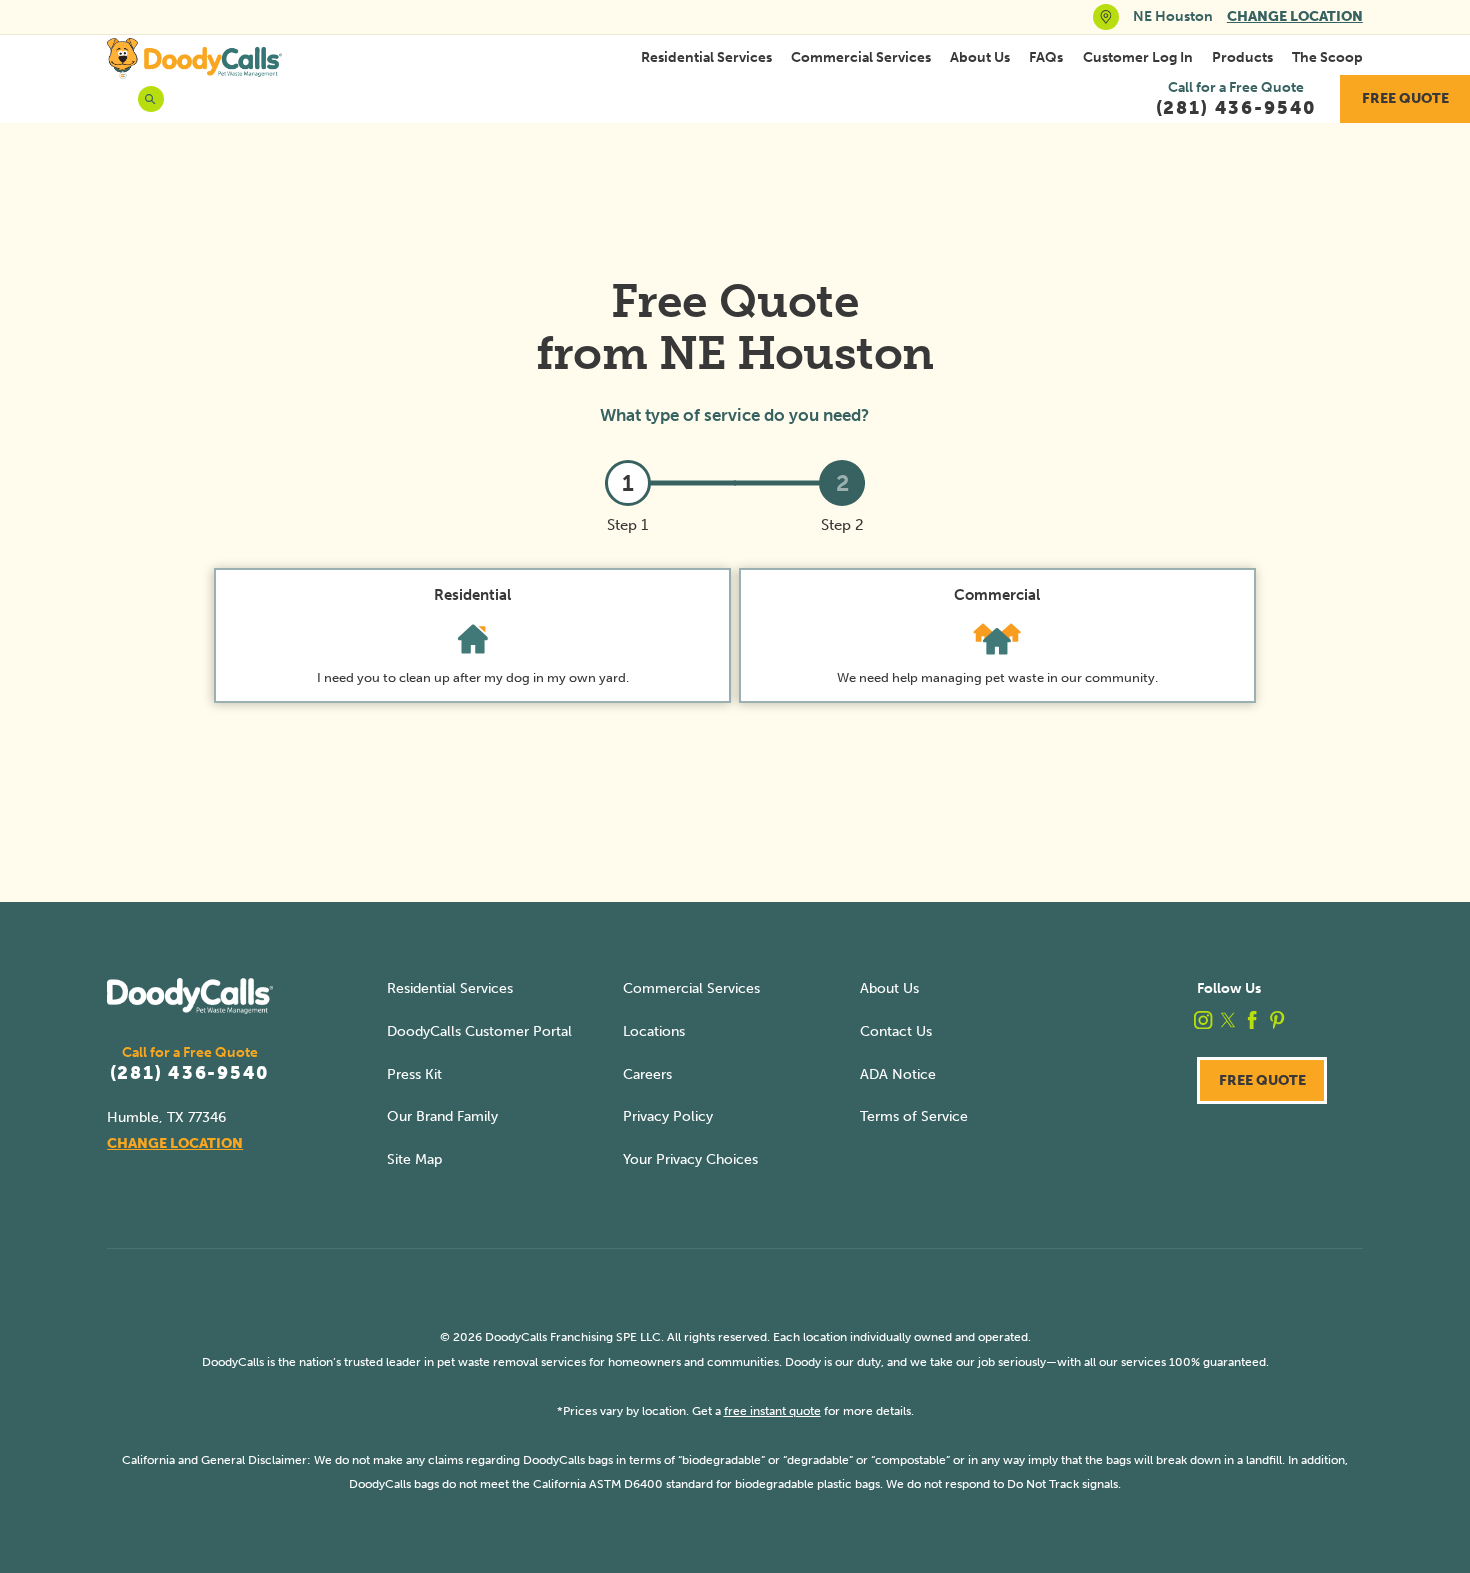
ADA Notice (898, 1074)
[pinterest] (1277, 1020)
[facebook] (1252, 1020)
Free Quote (1405, 98)
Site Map (414, 1159)
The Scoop (1327, 57)
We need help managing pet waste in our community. (997, 635)
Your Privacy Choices (690, 1159)
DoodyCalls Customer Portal (479, 1031)
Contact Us (896, 1031)
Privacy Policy (668, 1116)
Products (1242, 57)
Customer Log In (1138, 57)
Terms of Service (914, 1116)
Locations (654, 1031)
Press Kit (414, 1074)
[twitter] (1228, 1020)
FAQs (1046, 57)
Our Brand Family (442, 1116)
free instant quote (772, 1410)
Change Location (1295, 16)
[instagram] (1203, 1020)
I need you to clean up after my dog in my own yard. (473, 635)
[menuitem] (706, 58)
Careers (647, 1074)
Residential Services (706, 57)
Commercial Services (861, 57)
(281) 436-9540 (190, 1074)
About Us (980, 57)
